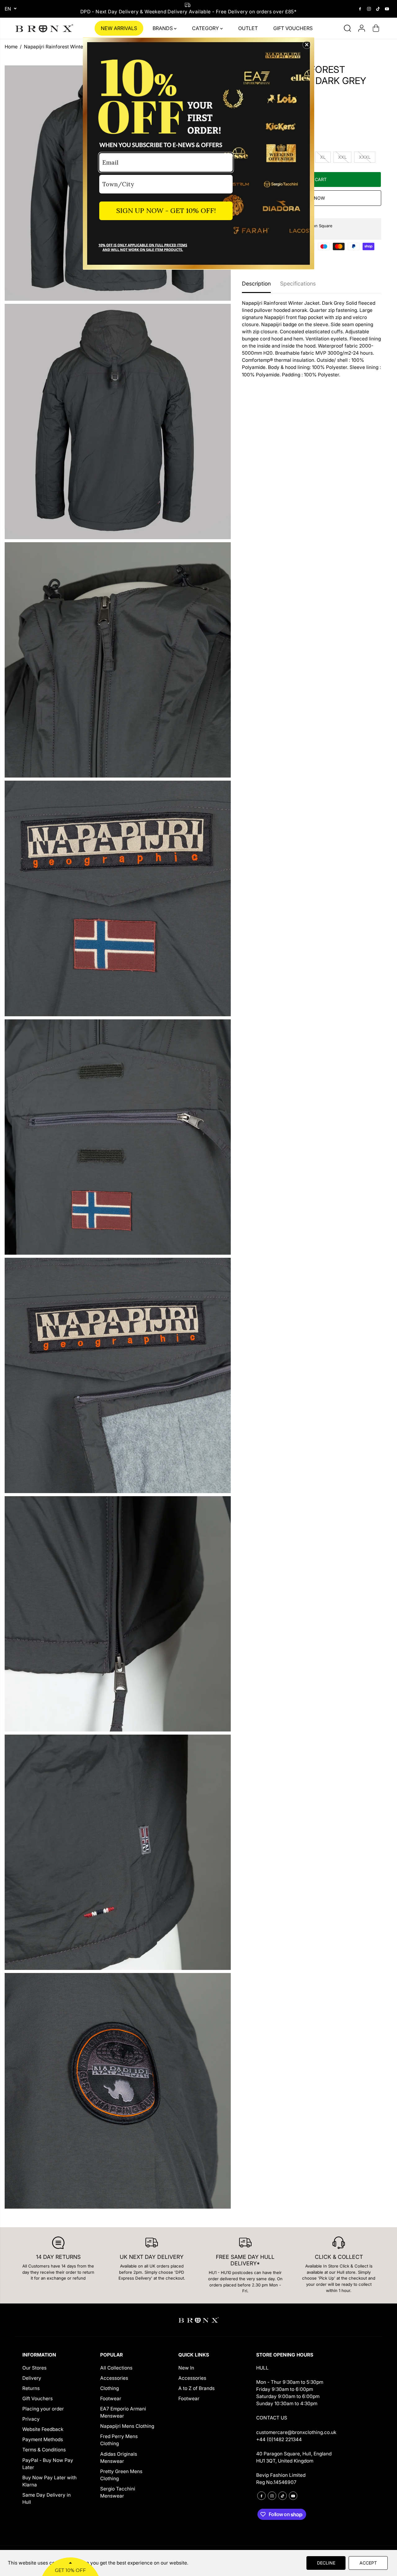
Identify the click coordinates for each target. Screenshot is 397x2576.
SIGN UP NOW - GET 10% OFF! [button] (166, 211)
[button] (307, 45)
